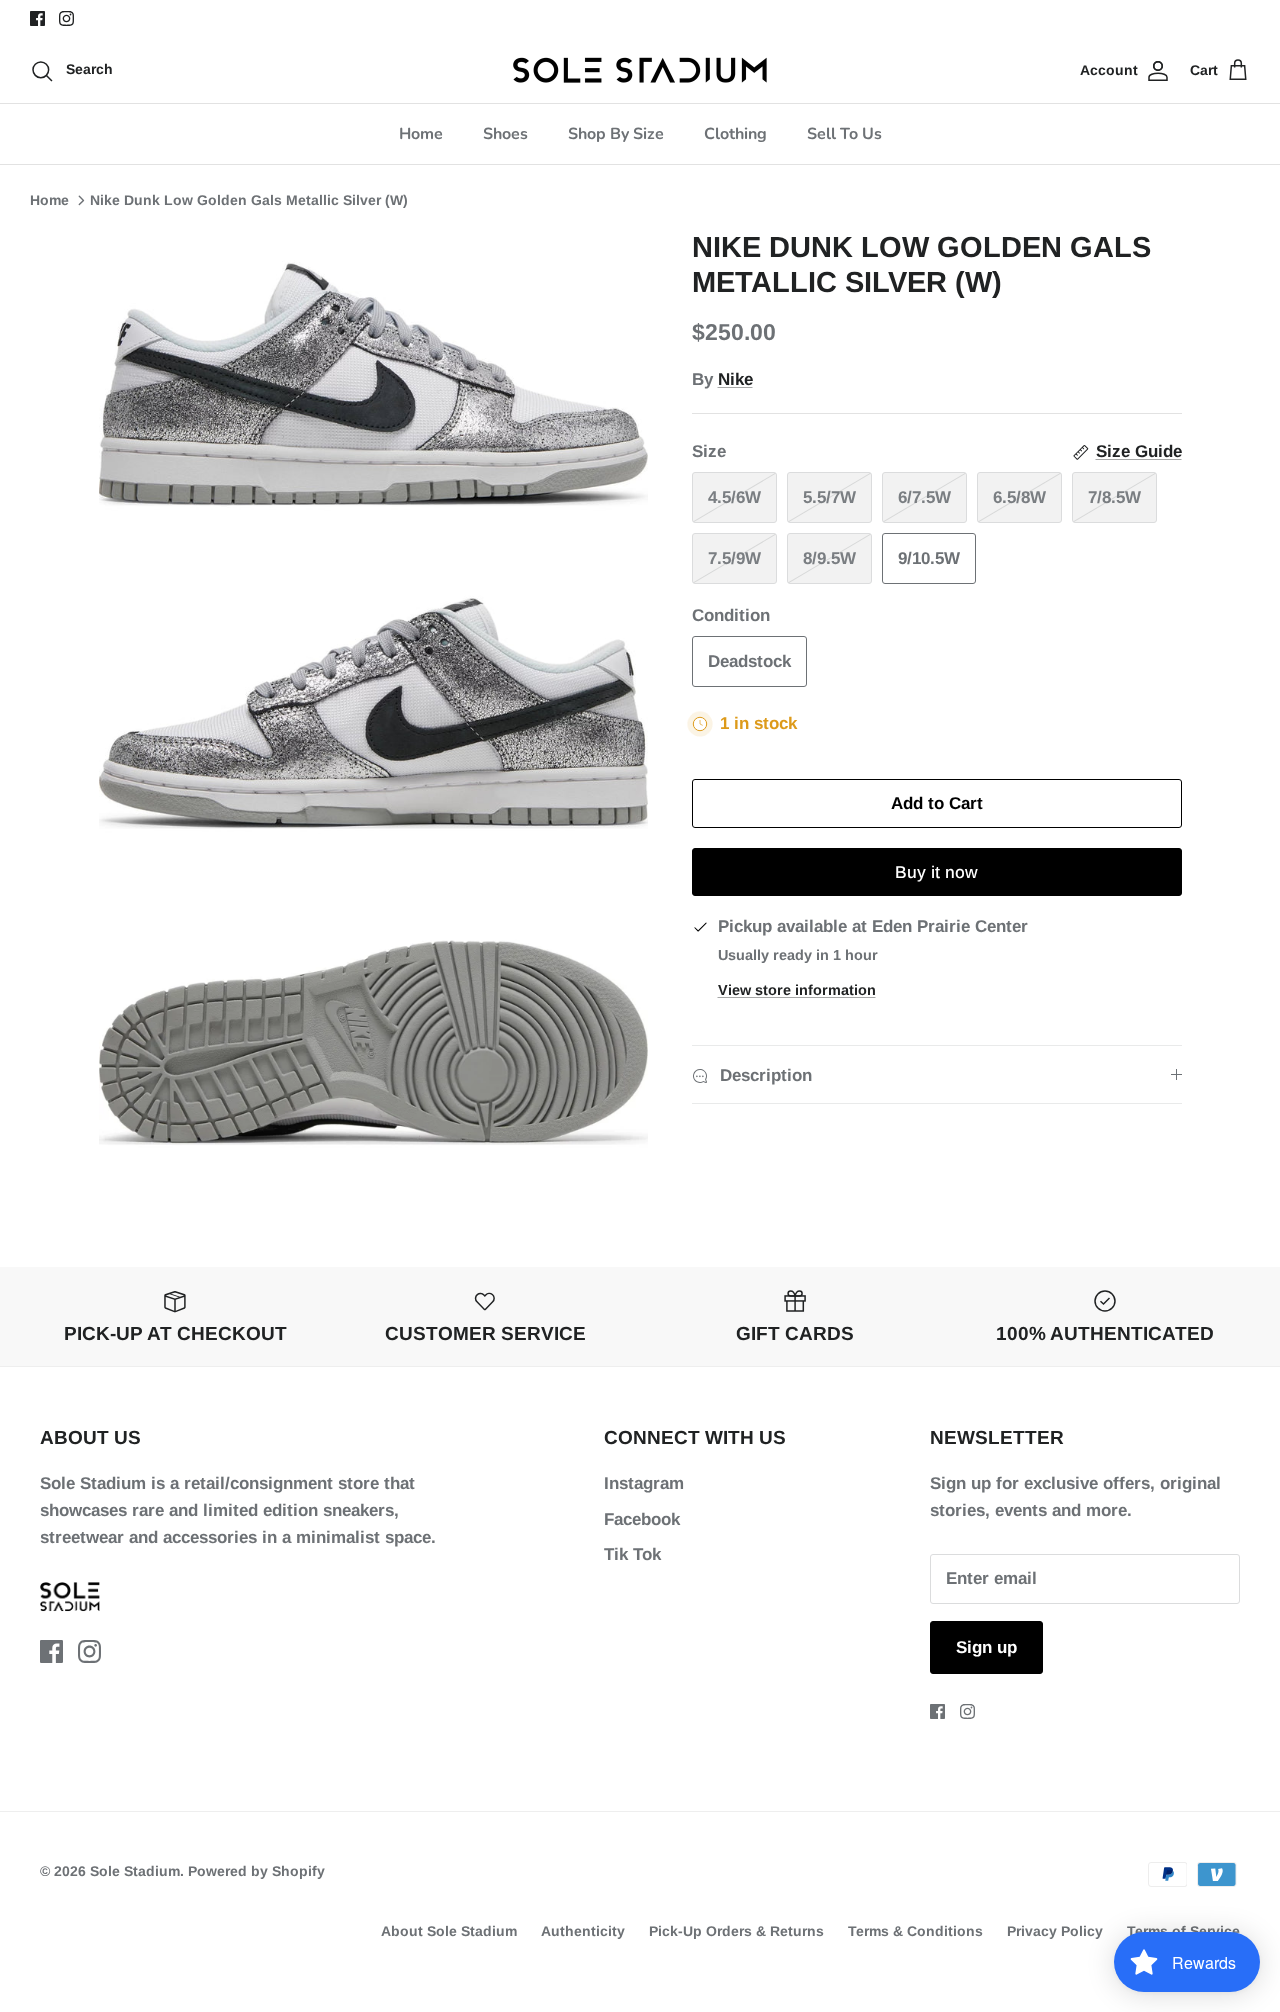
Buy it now (936, 872)
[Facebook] (37, 18)
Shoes (505, 134)
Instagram (644, 1483)
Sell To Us (844, 134)
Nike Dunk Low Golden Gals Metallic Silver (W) (249, 200)
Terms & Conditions (915, 1931)
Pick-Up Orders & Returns (736, 1931)
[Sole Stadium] (640, 70)
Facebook (642, 1519)
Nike (735, 379)
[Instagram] (66, 18)
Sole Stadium (135, 1871)
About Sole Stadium (449, 1931)
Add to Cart (937, 803)
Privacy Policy (1055, 1931)
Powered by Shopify (256, 1871)
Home (421, 134)
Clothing (735, 134)
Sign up (986, 1647)
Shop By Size (616, 134)
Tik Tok (632, 1554)
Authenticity (583, 1931)
